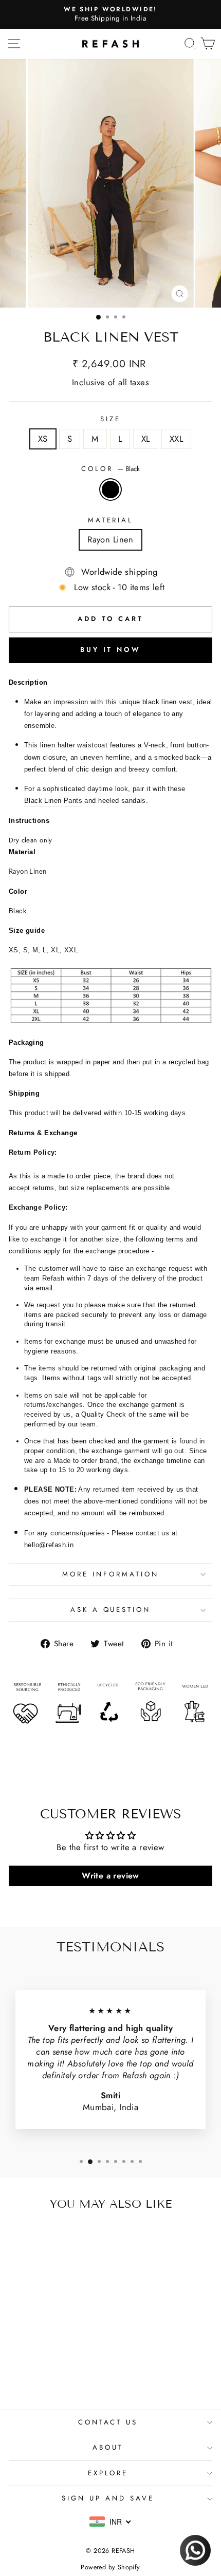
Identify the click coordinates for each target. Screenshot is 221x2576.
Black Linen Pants (53, 801)
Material (111, 520)
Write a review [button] (110, 1876)
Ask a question (111, 1610)
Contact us (108, 2422)
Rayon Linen (110, 539)
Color (110, 469)
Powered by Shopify (110, 2567)
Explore (108, 2473)
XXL (176, 439)
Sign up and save (108, 2498)
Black (110, 490)
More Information (110, 1574)
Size (110, 419)
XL (146, 439)
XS (43, 439)
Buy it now (110, 650)
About (108, 2447)
